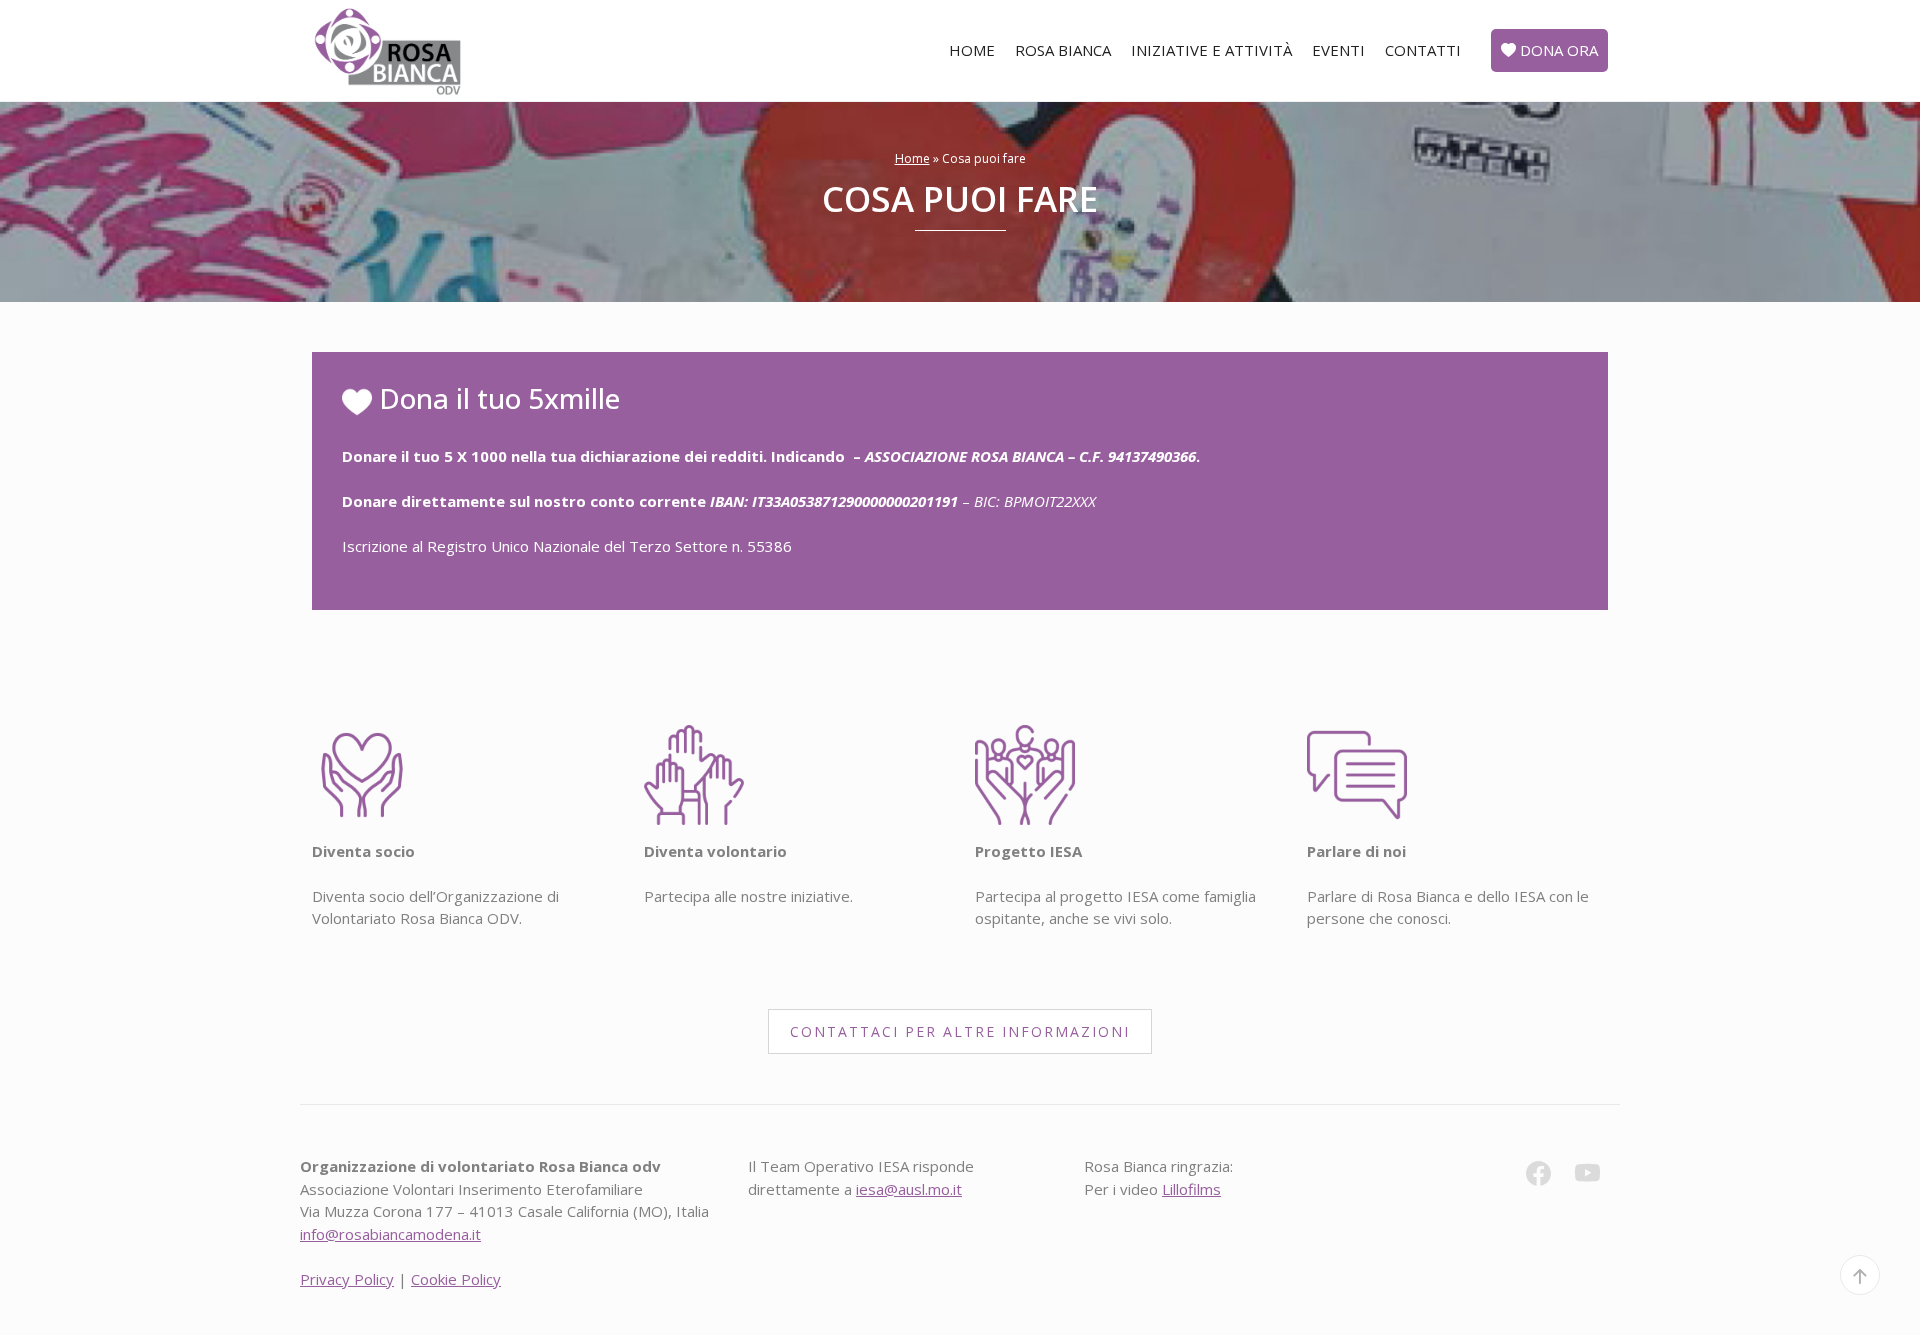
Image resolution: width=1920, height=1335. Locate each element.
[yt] (1597, 1177)
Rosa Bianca (1063, 50)
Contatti (1423, 50)
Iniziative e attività (1211, 50)
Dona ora (1557, 50)
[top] (1860, 1275)
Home (972, 50)
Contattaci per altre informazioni (960, 1031)
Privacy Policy (347, 1279)
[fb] (1548, 1177)
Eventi (1338, 50)
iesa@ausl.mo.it (909, 1189)
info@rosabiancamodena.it (390, 1234)
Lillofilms (1191, 1189)
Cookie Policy (456, 1279)
